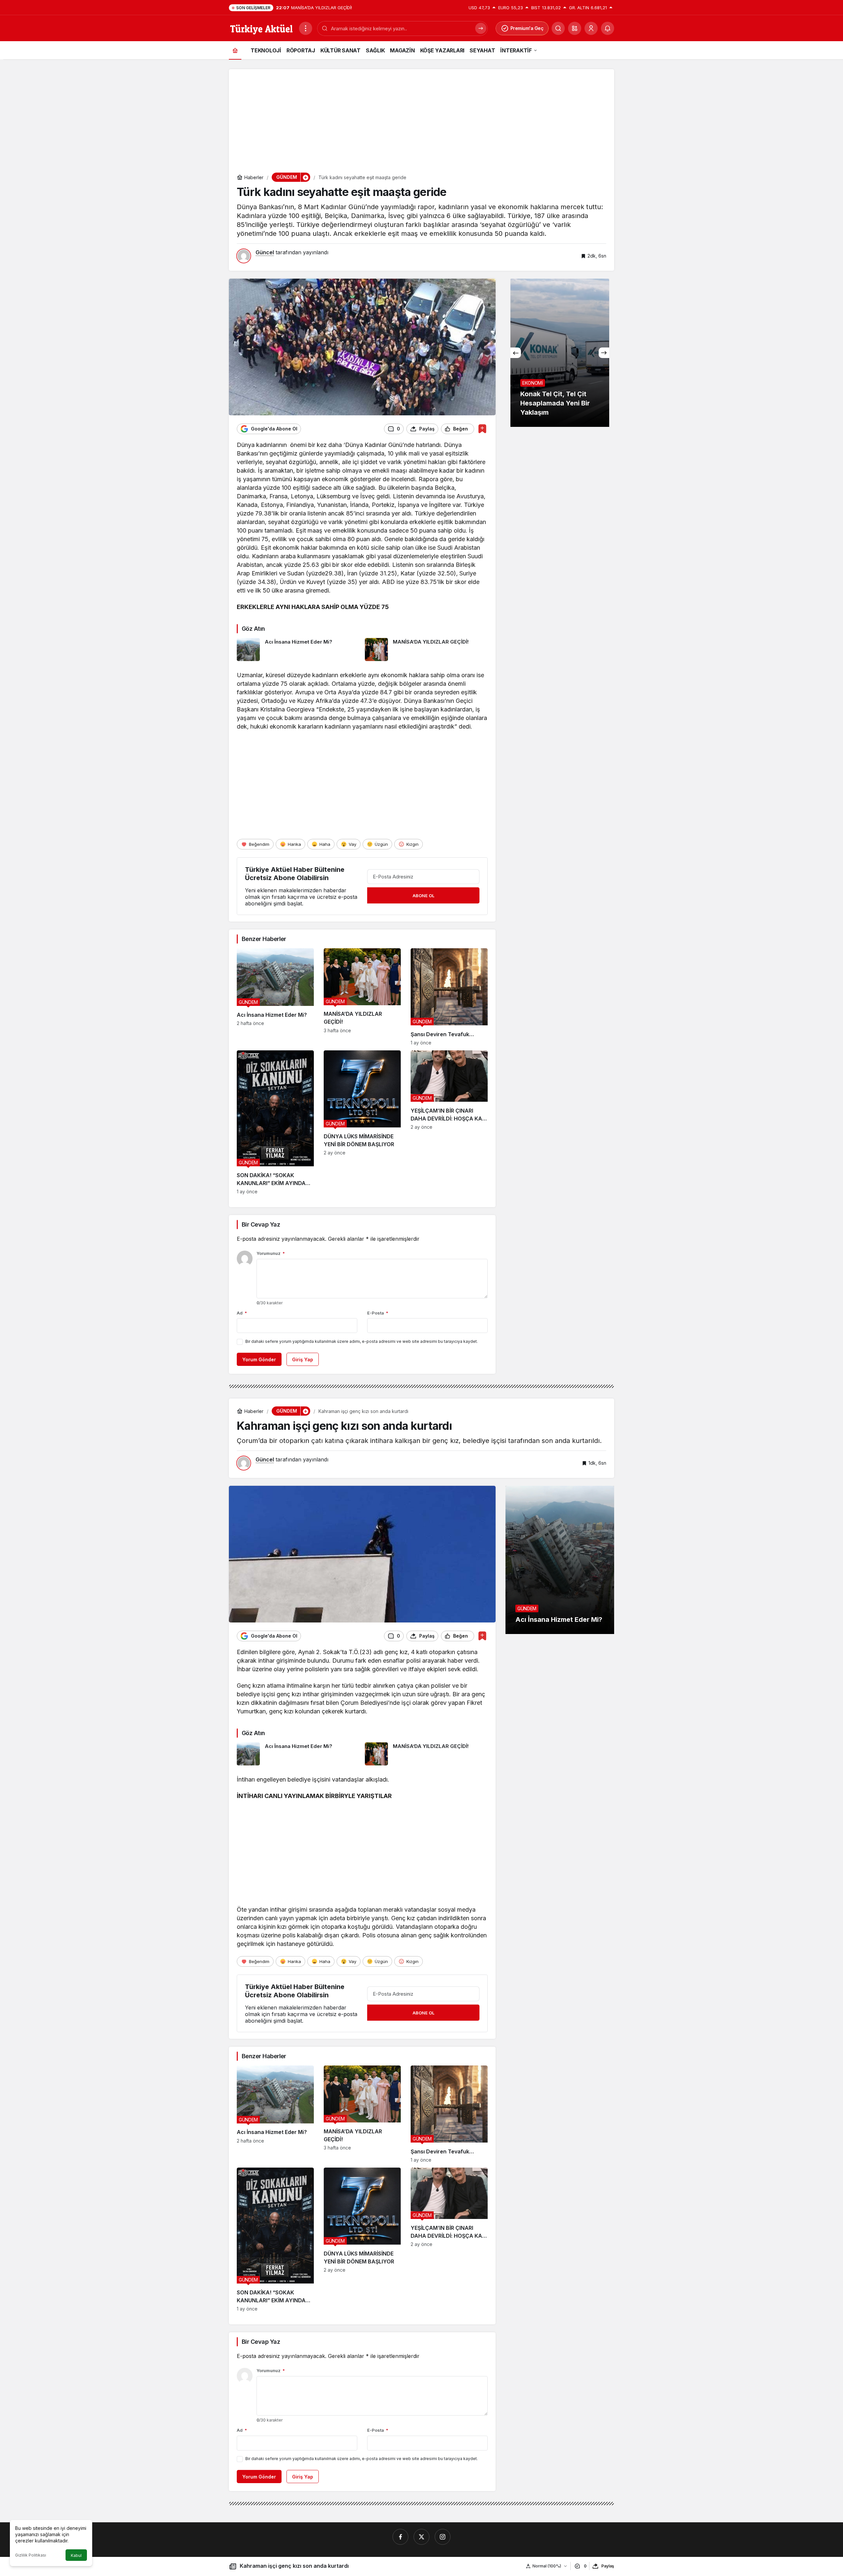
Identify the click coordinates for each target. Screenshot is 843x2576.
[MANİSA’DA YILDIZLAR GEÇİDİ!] (426, 650)
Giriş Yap (303, 1359)
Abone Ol (423, 896)
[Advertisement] (421, 115)
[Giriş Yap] (591, 28)
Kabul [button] (76, 2555)
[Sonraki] (604, 353)
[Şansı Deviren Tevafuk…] (449, 997)
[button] (575, 28)
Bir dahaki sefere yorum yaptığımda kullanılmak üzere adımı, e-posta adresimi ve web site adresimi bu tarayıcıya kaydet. (362, 1341)
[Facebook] (400, 2537)
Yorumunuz (271, 1253)
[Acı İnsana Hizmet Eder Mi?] (298, 650)
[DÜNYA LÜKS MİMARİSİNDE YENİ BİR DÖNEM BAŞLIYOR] (362, 1122)
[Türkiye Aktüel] (261, 28)
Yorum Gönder (259, 1359)
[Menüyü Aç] (306, 28)
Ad (242, 1313)
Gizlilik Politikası (31, 2555)
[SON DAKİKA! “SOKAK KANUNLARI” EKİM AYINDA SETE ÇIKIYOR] (275, 1122)
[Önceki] (516, 353)
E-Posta (378, 1313)
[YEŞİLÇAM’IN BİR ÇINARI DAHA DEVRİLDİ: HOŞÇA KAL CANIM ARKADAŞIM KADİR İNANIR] (449, 1122)
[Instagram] (443, 2537)
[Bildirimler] (608, 28)
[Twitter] (421, 2537)
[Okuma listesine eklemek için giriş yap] (482, 429)
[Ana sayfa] (235, 50)
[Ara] (558, 28)
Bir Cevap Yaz (261, 1224)
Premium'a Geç (527, 28)
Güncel (265, 252)
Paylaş (608, 2566)
